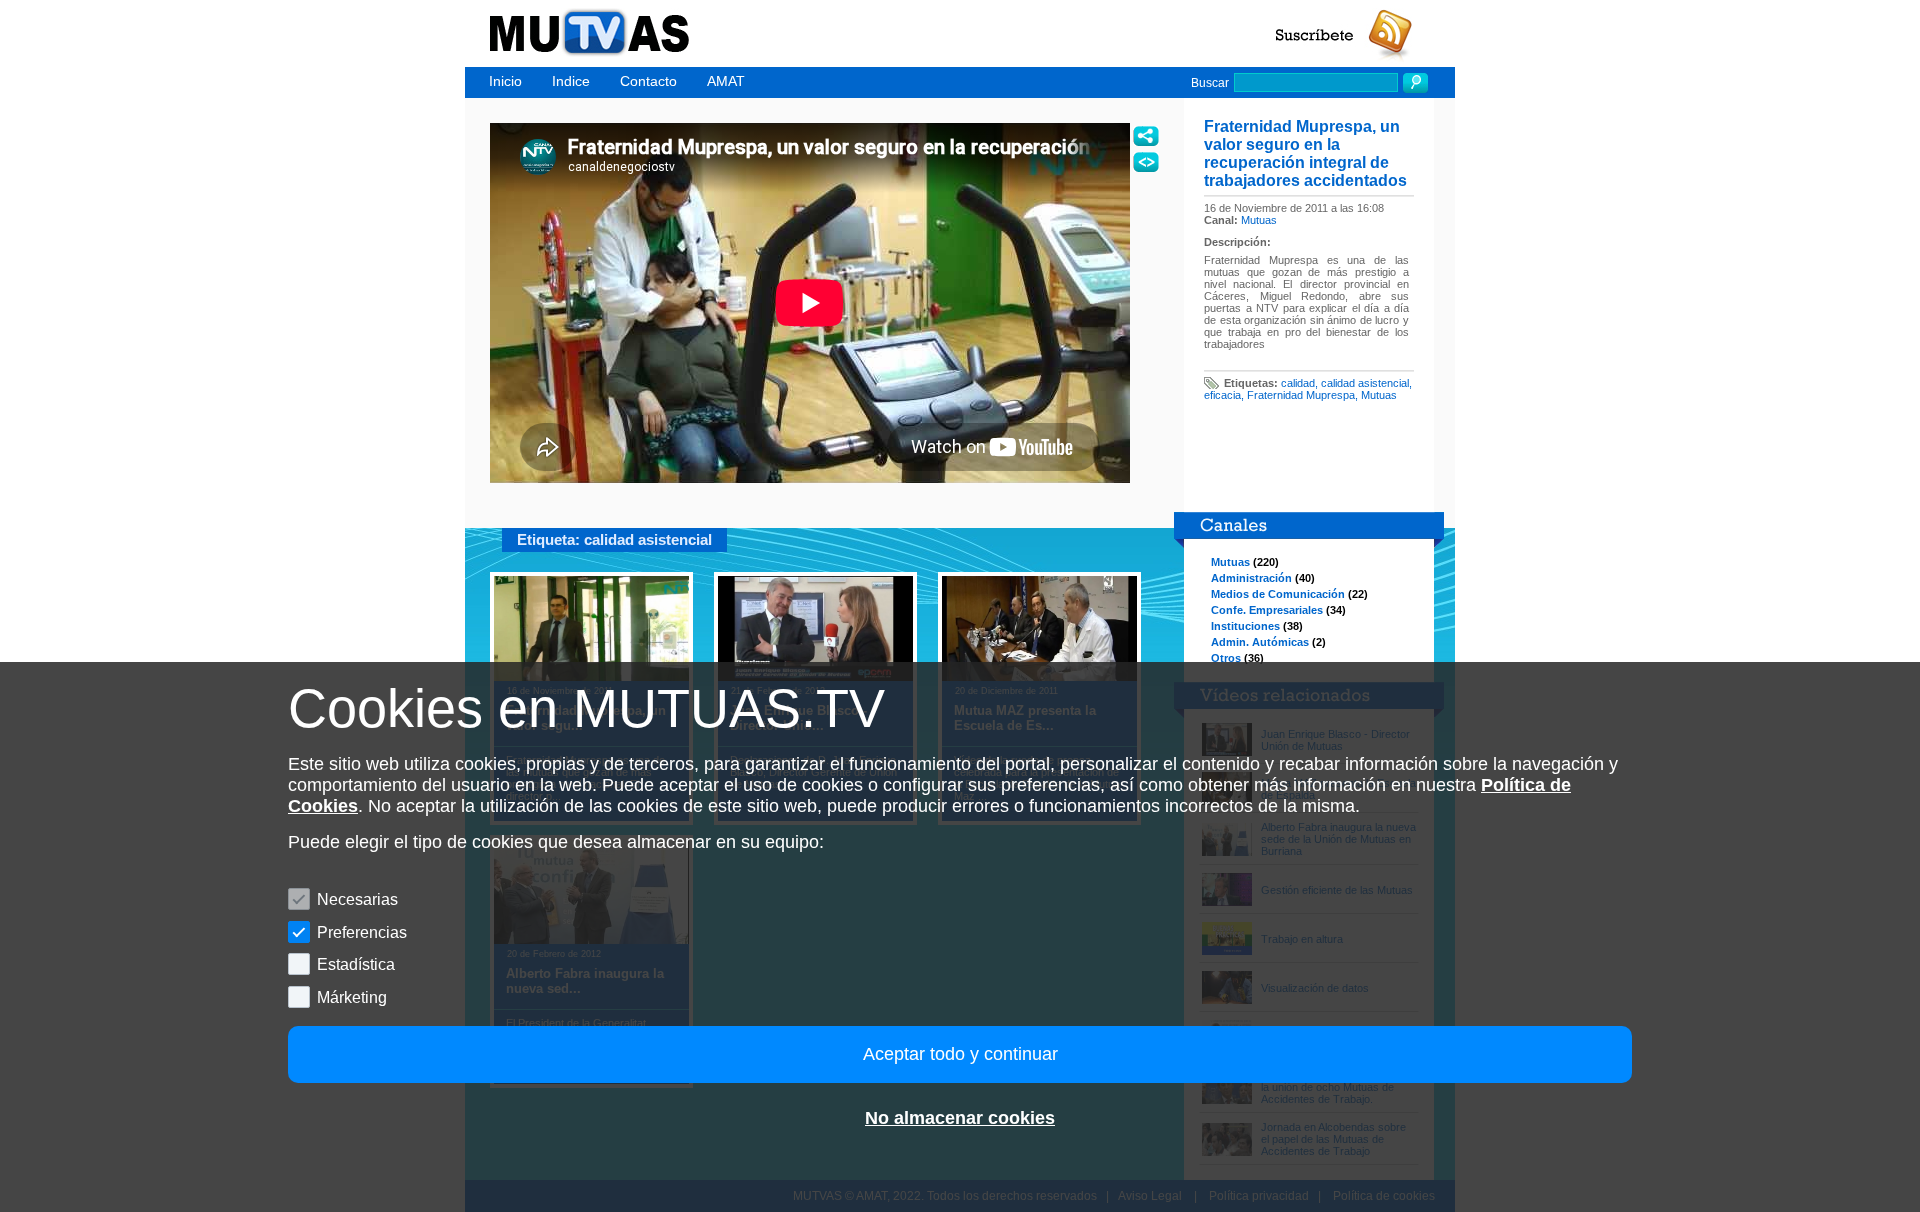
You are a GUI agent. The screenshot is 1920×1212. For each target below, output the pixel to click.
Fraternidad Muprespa (1301, 395)
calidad (1298, 383)
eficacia (1222, 395)
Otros (1226, 658)
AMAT (726, 81)
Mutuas (1259, 220)
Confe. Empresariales (1267, 610)
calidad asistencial (1365, 383)
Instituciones (1245, 626)
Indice (571, 81)
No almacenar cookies (960, 1118)
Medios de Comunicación (1278, 594)
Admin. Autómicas (1260, 642)
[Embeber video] (1146, 162)
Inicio (505, 81)
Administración (1251, 578)
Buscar (1210, 83)
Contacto (648, 81)
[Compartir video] (1146, 136)
